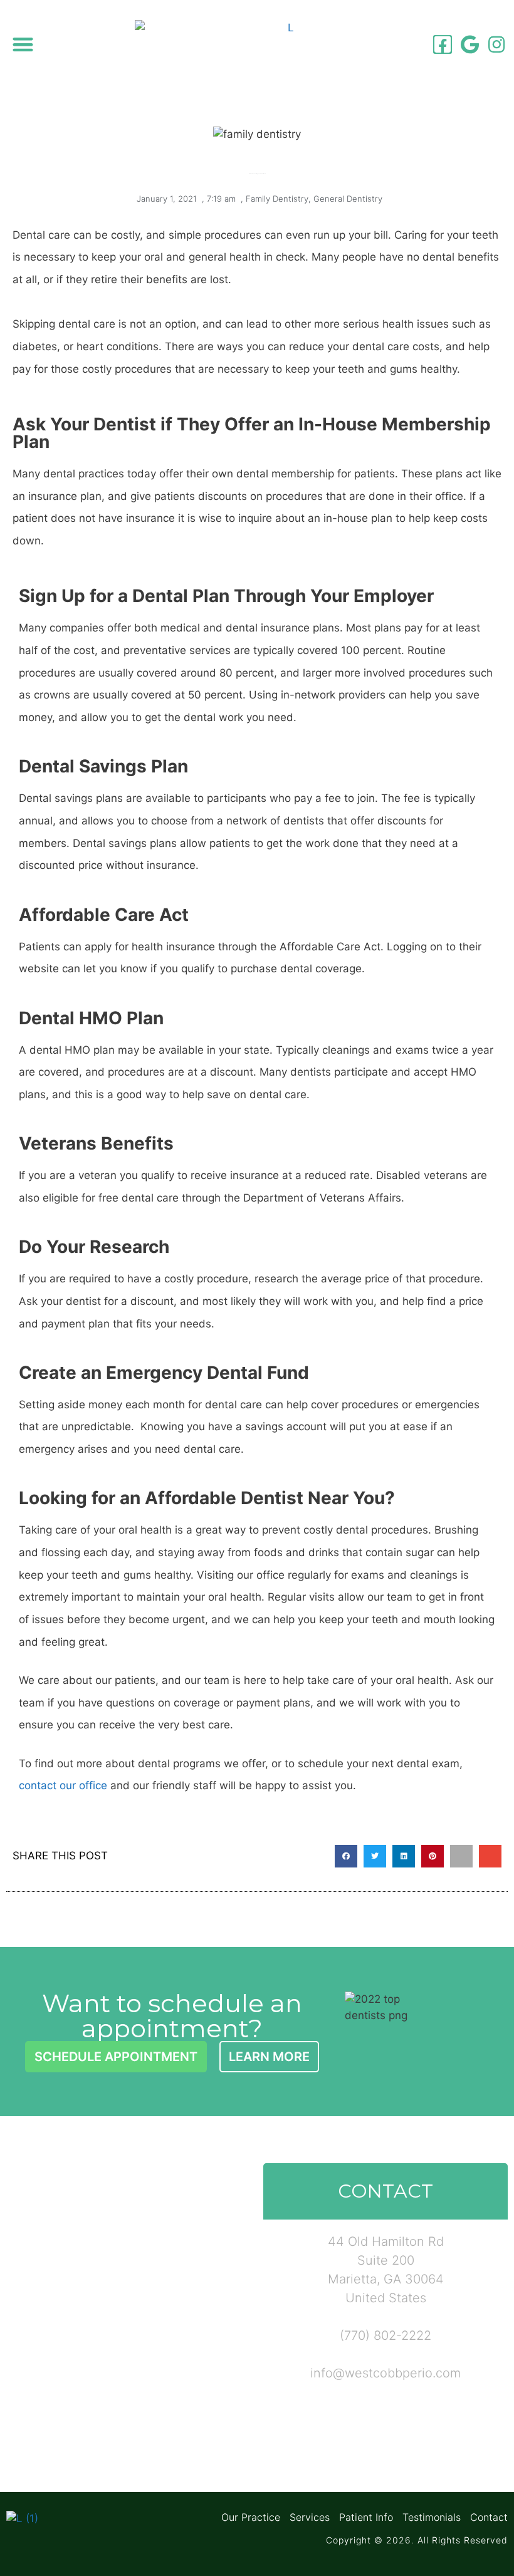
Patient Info (366, 2517)
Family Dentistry (277, 199)
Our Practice (251, 2517)
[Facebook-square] (443, 44)
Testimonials (432, 2517)
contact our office (63, 1785)
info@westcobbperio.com (385, 2373)
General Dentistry (348, 199)
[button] (23, 44)
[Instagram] (496, 44)
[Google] (469, 44)
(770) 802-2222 (385, 2335)
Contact (489, 2517)
